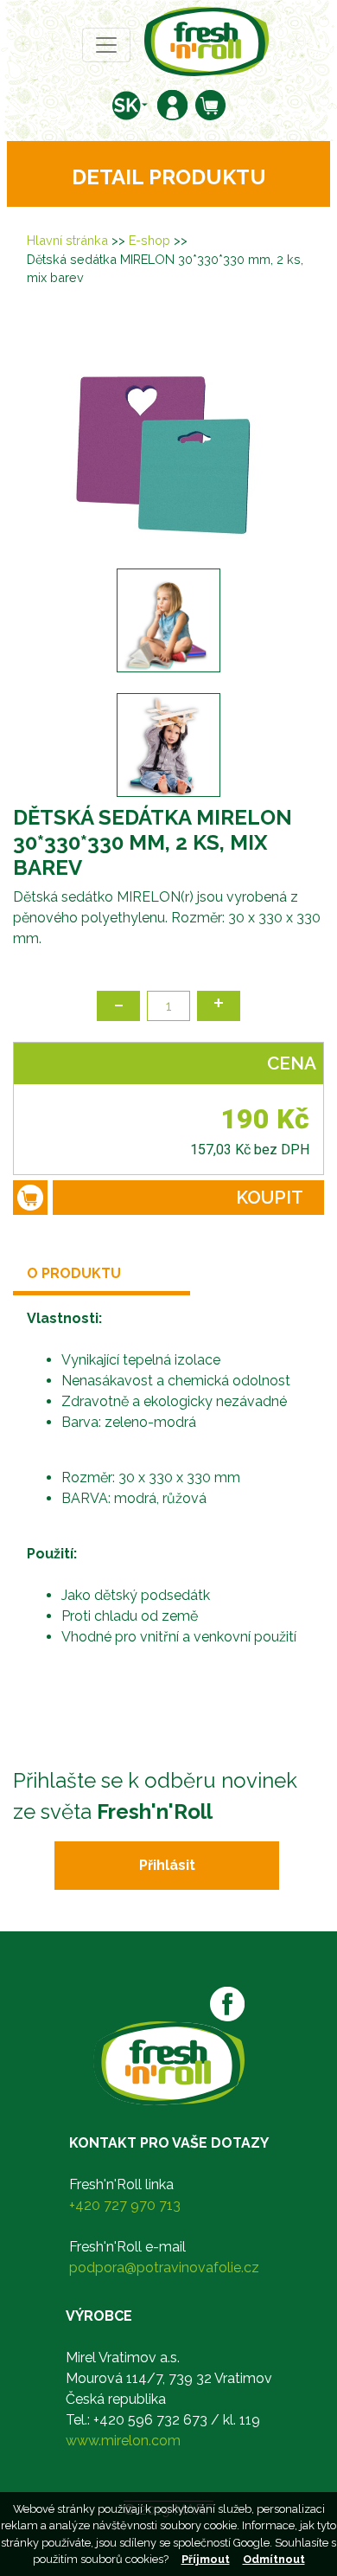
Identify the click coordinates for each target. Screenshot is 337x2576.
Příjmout (206, 2559)
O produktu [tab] (74, 1273)
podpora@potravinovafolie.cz (164, 2268)
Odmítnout (274, 2559)
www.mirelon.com (123, 2441)
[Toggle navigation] (106, 45)
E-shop (149, 240)
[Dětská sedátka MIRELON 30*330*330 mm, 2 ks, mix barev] (168, 436)
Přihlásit (167, 1865)
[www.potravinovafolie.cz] (207, 40)
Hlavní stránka (67, 240)
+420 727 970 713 (125, 2205)
